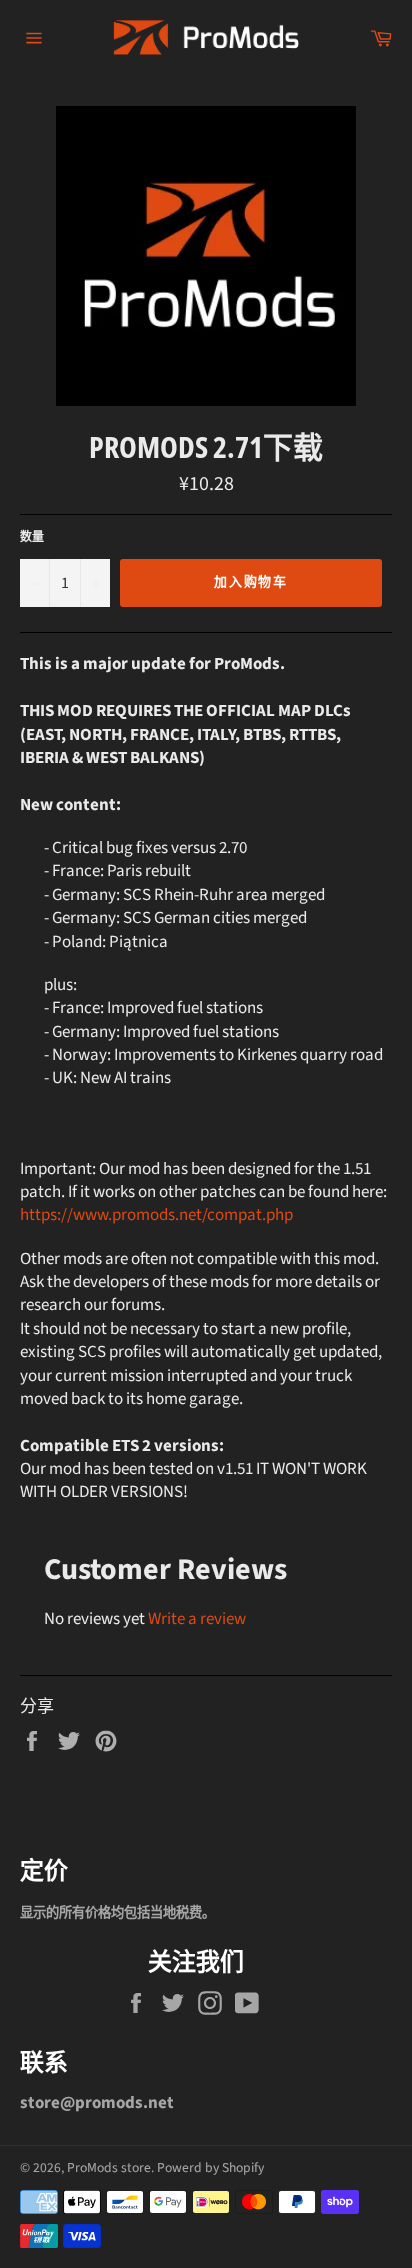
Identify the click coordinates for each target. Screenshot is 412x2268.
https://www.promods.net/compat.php (156, 1215)
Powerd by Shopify (210, 2167)
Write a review (197, 1619)
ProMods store (109, 2167)
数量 (32, 538)
